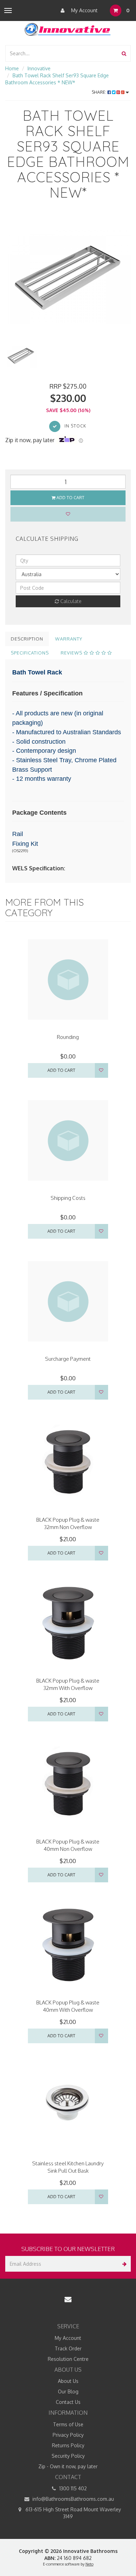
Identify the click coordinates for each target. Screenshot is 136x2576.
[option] (68, 277)
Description (27, 639)
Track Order (68, 2348)
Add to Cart (70, 498)
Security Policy (68, 2456)
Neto (89, 2564)
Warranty (69, 639)
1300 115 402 (72, 2488)
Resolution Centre (68, 2359)
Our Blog (68, 2391)
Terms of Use (68, 2424)
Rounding (68, 1037)
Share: (100, 92)
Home (12, 68)
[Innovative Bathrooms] (68, 28)
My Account (84, 10)
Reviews (72, 653)
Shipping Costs (68, 1198)
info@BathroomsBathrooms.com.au (73, 2499)
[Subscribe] (123, 2264)
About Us (68, 2381)
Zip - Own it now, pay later (68, 2466)
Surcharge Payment (68, 1359)
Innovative (39, 68)
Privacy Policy (68, 2435)
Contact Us (68, 2402)
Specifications (30, 653)
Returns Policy (68, 2445)
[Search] (124, 53)
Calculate (70, 601)
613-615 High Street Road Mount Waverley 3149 (73, 2513)
